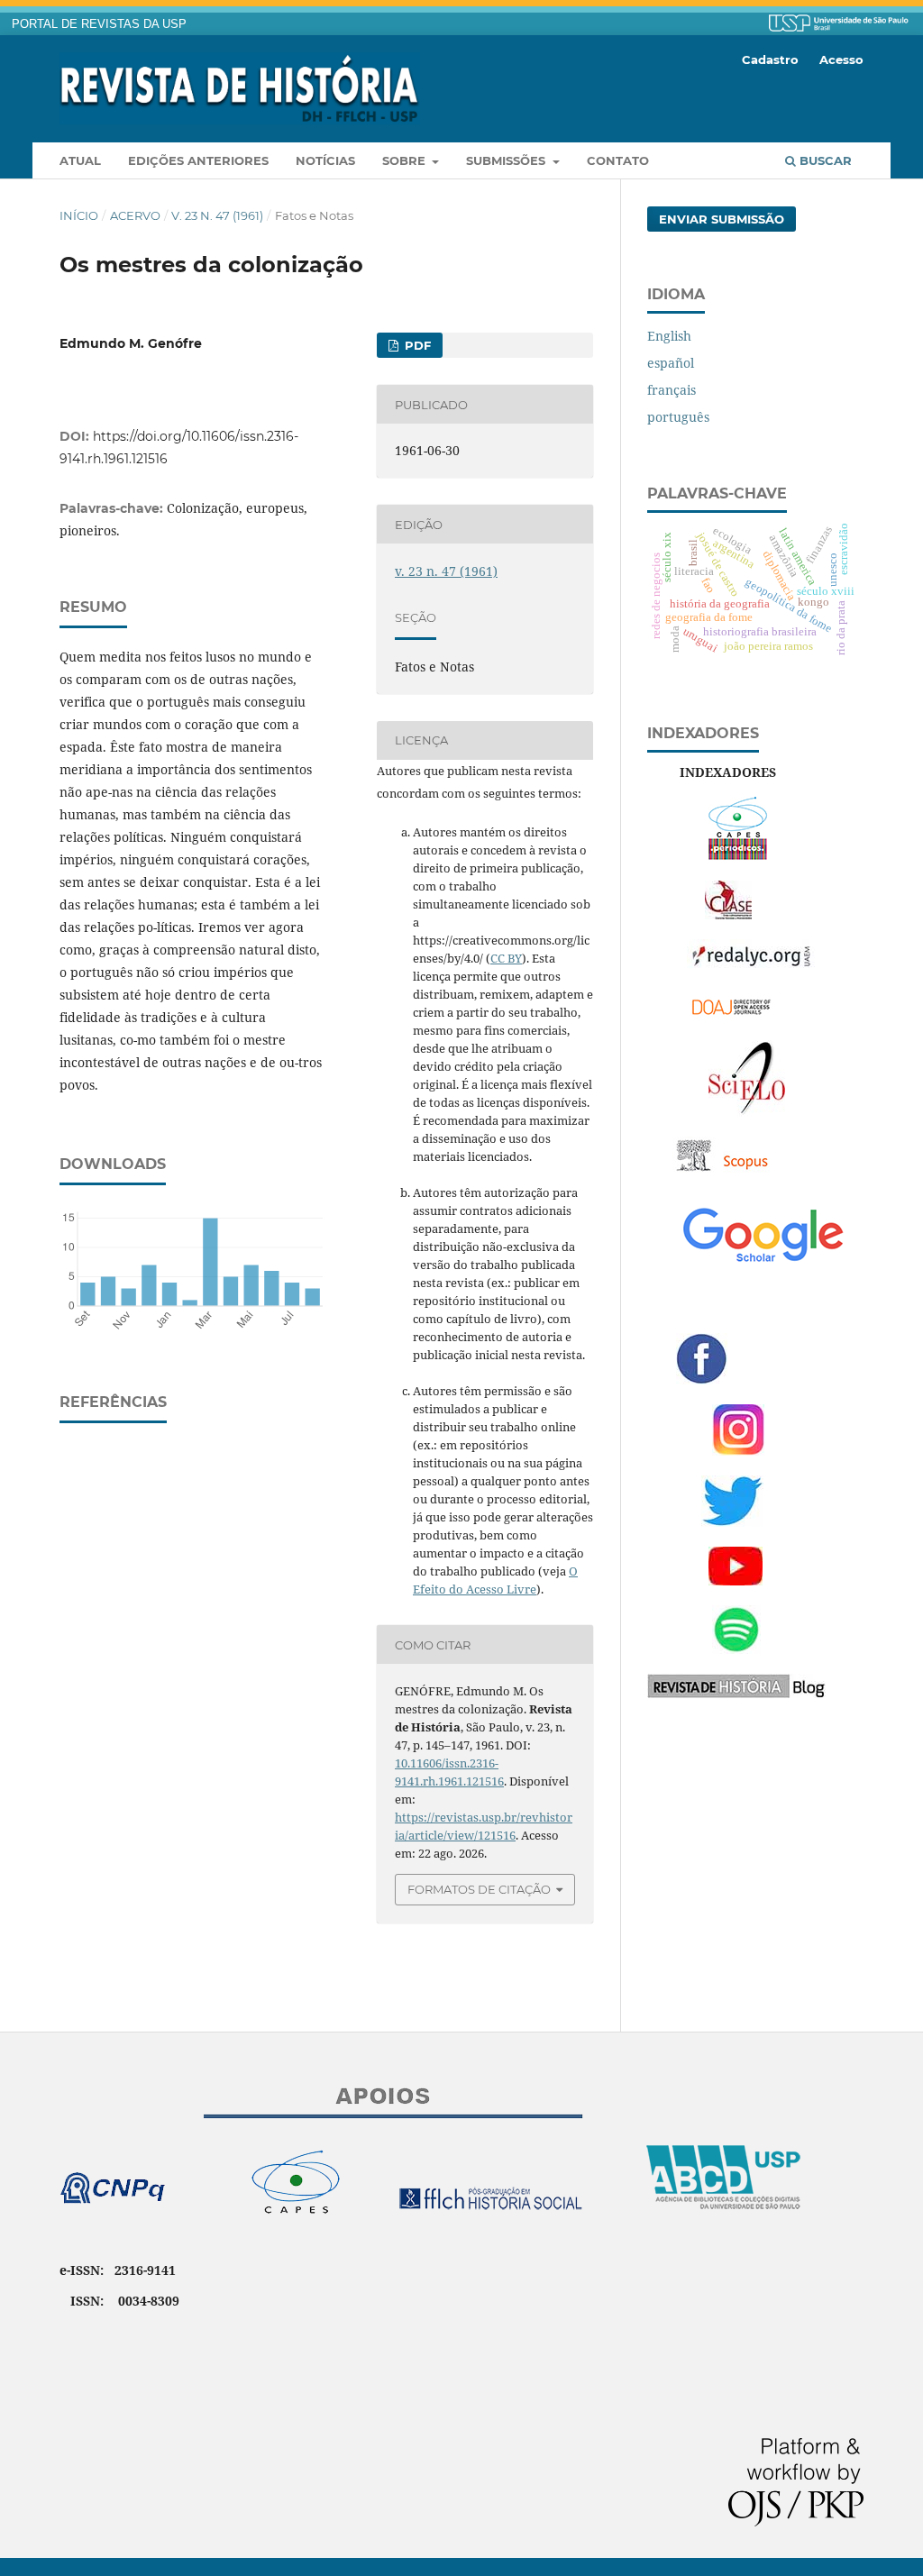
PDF (416, 345)
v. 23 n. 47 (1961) (217, 215)
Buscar (824, 160)
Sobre (406, 160)
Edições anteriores (198, 160)
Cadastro (770, 59)
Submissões (507, 160)
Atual (80, 160)
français (672, 390)
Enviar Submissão (722, 219)
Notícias (325, 160)
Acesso (841, 59)
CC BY (506, 958)
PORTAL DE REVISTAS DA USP (99, 24)
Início (79, 215)
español (671, 363)
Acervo (135, 215)
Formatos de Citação (479, 1889)
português (678, 417)
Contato (618, 160)
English (669, 336)
